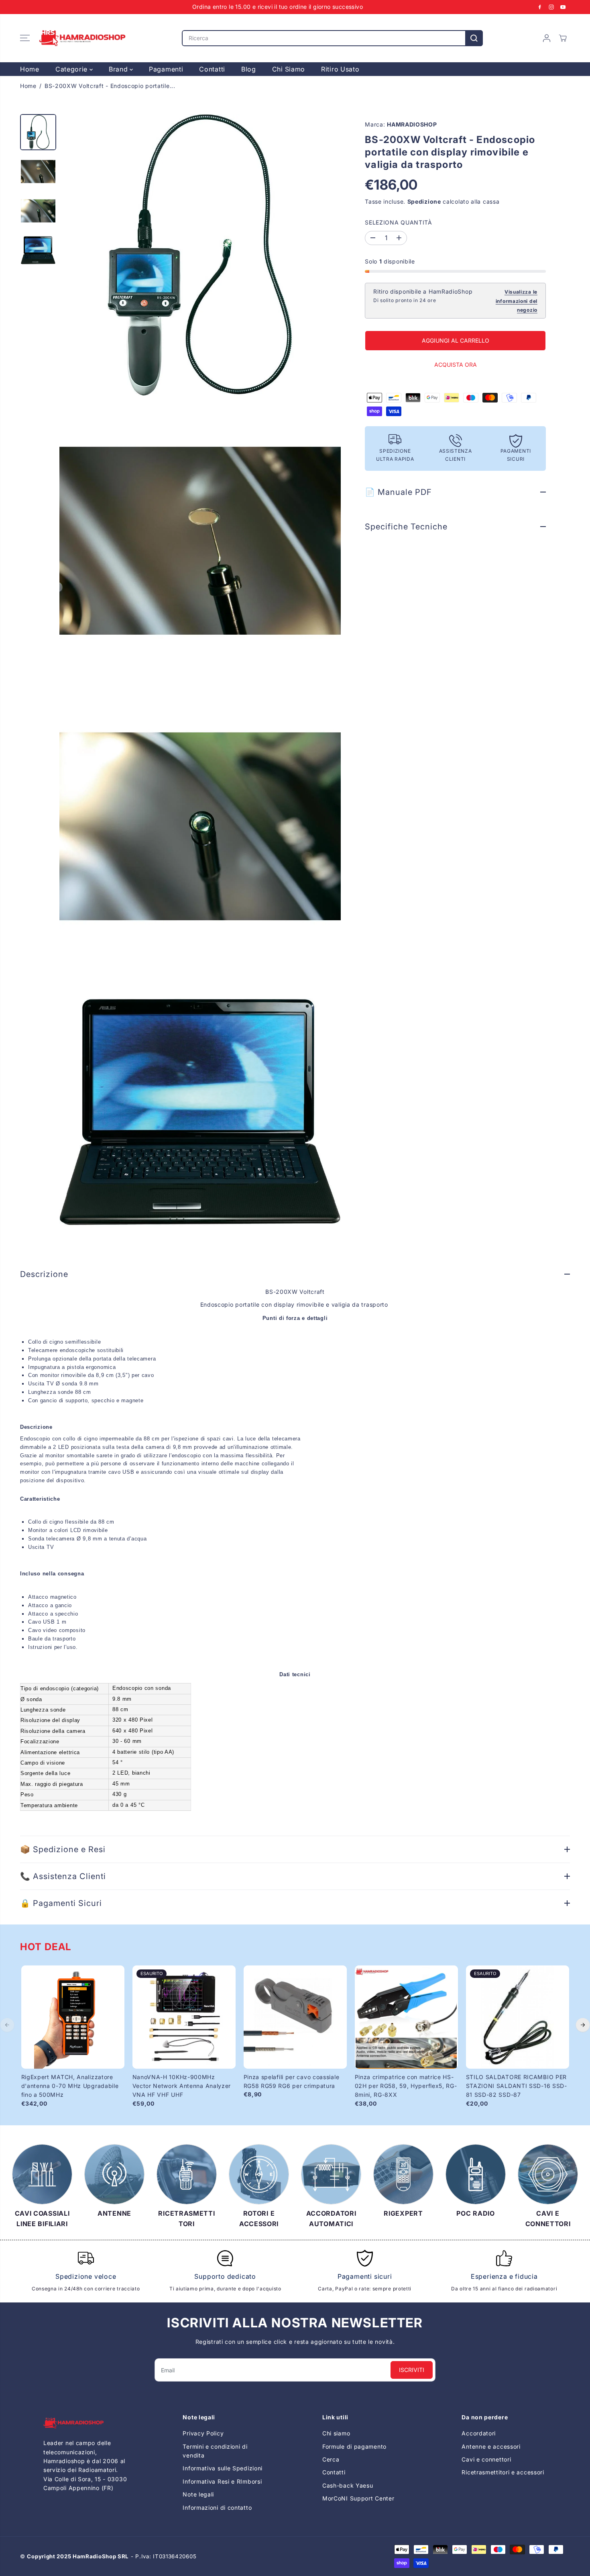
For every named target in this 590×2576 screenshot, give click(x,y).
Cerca (331, 2459)
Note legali (198, 2494)
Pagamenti (166, 69)
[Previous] (7, 2025)
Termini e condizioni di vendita (215, 2451)
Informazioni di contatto (217, 2508)
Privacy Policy (203, 2433)
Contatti (212, 69)
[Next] (583, 2025)
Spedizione (424, 201)
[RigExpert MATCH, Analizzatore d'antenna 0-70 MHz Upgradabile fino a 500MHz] (73, 2017)
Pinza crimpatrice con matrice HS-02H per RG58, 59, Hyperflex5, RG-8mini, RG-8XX (406, 2086)
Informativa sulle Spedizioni (223, 2468)
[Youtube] (563, 7)
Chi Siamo (289, 69)
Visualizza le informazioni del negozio (517, 301)
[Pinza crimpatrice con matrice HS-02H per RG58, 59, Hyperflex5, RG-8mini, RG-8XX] (406, 2017)
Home (30, 69)
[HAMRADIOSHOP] (82, 38)
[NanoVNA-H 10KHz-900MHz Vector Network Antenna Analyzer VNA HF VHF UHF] (184, 2017)
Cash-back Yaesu (348, 2485)
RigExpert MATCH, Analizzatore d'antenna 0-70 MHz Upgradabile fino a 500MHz (70, 2086)
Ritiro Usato (340, 69)
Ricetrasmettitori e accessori (503, 2472)
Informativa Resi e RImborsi (222, 2481)
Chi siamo (336, 2433)
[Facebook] (540, 7)
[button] (25, 38)
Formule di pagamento (354, 2446)
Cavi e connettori (486, 2459)
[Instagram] (551, 7)
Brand (119, 69)
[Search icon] (474, 38)
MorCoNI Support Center (358, 2498)
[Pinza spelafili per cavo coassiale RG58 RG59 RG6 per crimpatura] (295, 2017)
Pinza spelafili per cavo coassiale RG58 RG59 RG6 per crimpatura (292, 2081)
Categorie (72, 69)
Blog (249, 69)
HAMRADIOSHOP (412, 124)
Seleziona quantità (399, 222)
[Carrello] (563, 38)
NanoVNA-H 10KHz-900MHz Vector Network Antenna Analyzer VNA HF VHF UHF (182, 2086)
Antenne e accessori (491, 2446)
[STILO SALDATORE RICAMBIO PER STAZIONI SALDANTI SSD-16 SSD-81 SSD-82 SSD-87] (518, 2017)
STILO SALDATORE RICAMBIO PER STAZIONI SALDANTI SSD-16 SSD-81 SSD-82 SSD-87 (517, 2086)
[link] (86, 2423)
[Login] (547, 38)
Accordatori (479, 2433)
